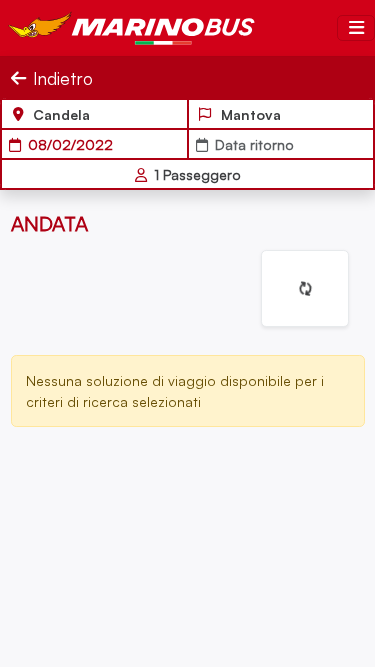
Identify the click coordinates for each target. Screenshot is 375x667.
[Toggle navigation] (356, 28)
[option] (305, 288)
